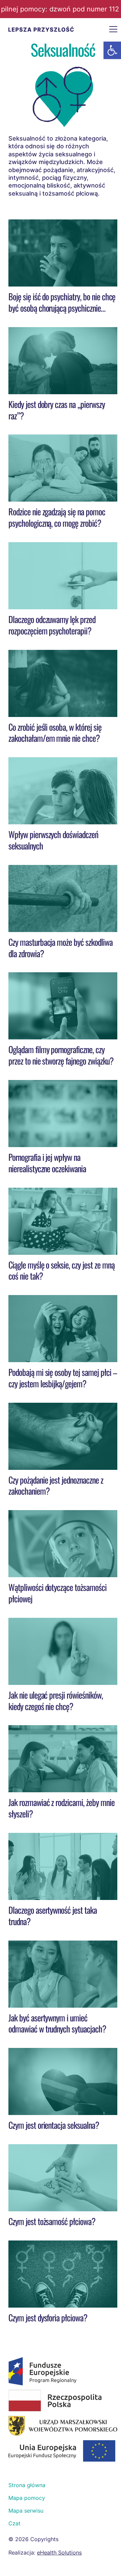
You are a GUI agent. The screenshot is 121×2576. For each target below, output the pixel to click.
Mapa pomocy (27, 2498)
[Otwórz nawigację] (113, 29)
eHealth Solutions (59, 2553)
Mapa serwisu (26, 2511)
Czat (14, 2523)
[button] (112, 50)
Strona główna (27, 2485)
